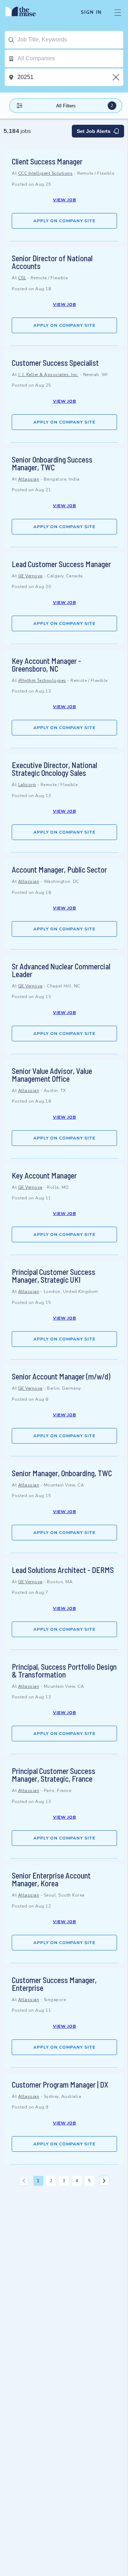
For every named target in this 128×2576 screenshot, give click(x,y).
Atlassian (29, 479)
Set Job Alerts (94, 131)
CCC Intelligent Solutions (46, 173)
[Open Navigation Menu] (118, 12)
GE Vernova (30, 576)
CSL (22, 278)
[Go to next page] (104, 2181)
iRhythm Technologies (42, 681)
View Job (65, 200)
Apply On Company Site (64, 221)
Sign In (91, 12)
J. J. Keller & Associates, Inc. (49, 375)
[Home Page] (25, 12)
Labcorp (27, 785)
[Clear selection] (117, 77)
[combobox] (70, 40)
